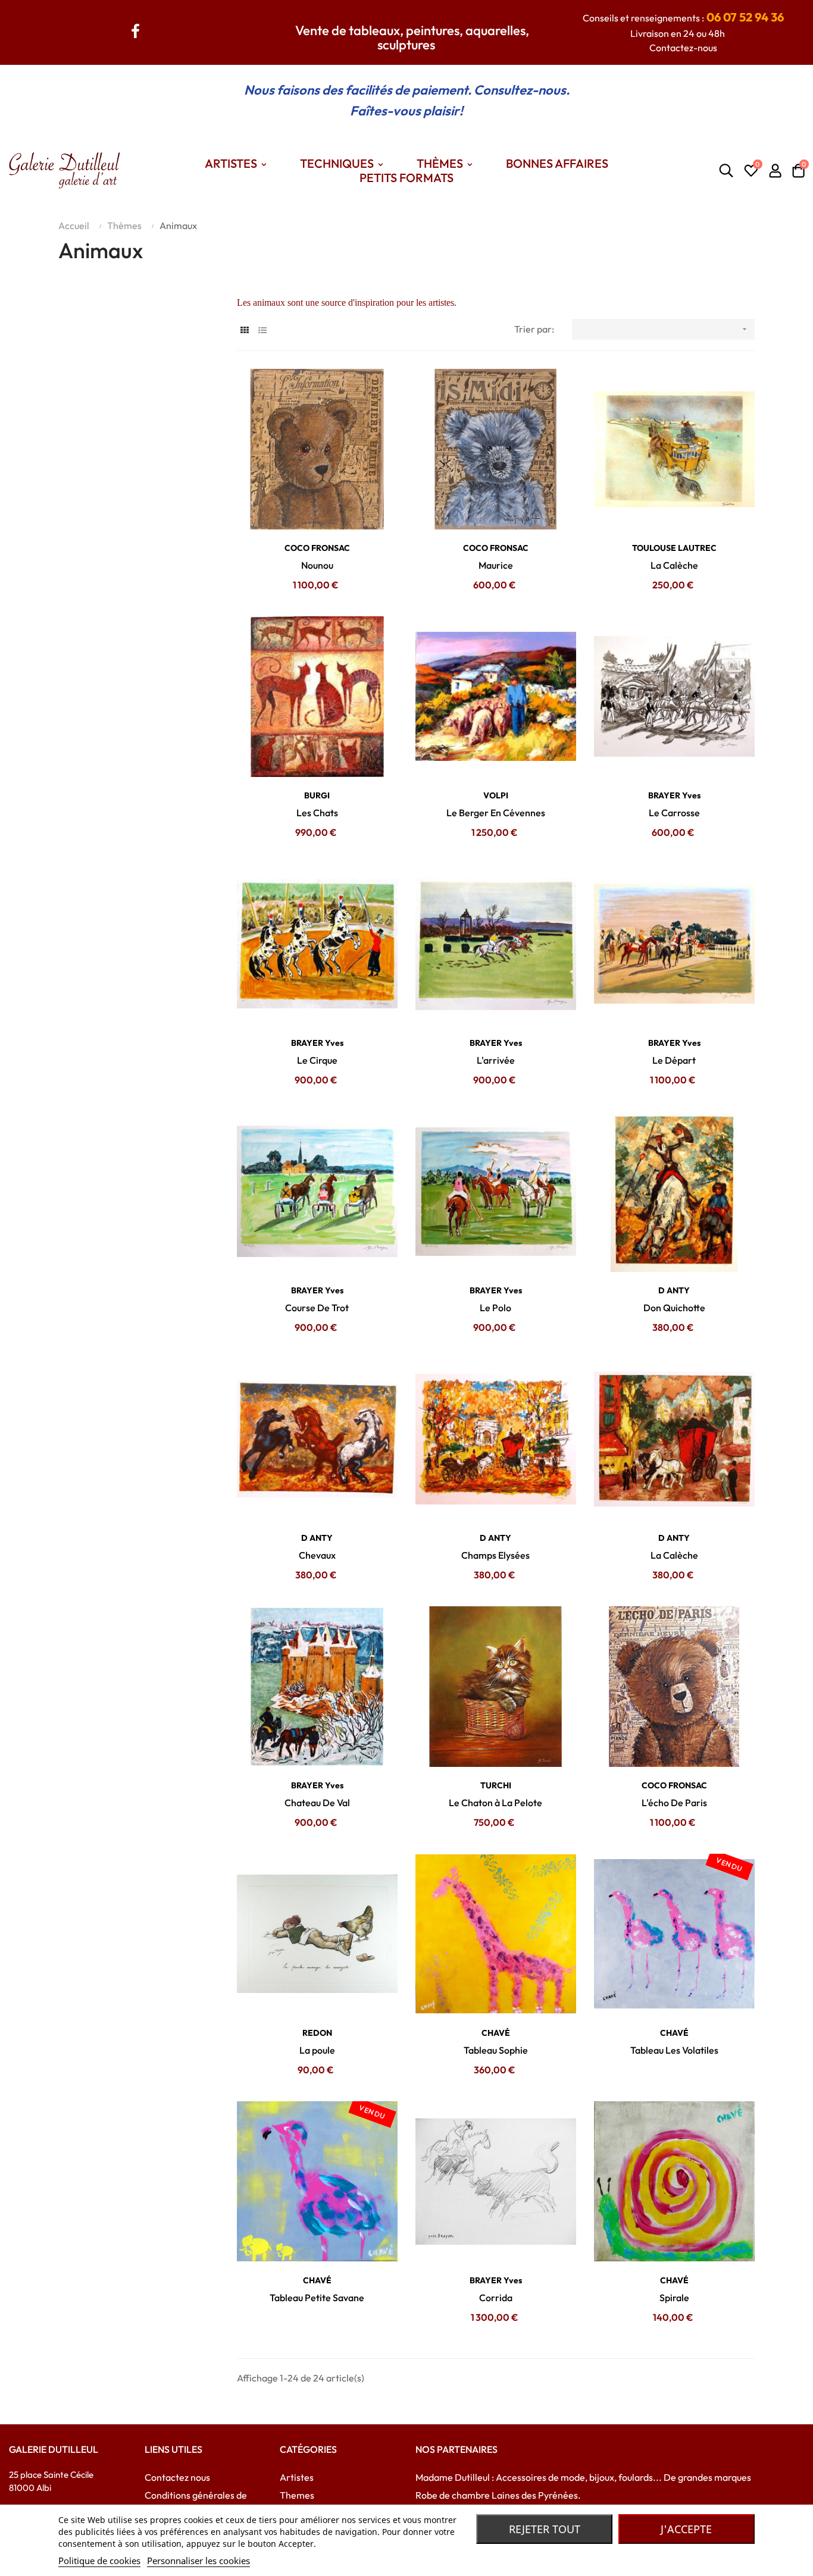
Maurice (496, 565)
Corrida (496, 2298)
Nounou (317, 565)
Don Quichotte (674, 1308)
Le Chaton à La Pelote (495, 1803)
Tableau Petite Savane (317, 2298)
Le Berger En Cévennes (496, 813)
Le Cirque (317, 1060)
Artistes (297, 2477)
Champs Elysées (495, 1555)
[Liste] (262, 330)
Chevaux (317, 1555)
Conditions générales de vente (196, 2504)
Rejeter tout (545, 2529)
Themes (297, 2495)
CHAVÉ (496, 2033)
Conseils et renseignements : (683, 18)
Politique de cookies (99, 2561)
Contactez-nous (683, 48)
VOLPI (496, 795)
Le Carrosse (674, 813)
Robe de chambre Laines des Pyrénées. (498, 2495)
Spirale (674, 2298)
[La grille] (244, 330)
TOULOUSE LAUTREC (674, 548)
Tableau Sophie (496, 2050)
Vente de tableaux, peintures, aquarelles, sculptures (412, 37)
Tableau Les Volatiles (674, 2050)
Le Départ (674, 1060)
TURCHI (496, 1785)
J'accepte (686, 2529)
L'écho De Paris (674, 1803)
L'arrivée (496, 1060)
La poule (317, 2050)
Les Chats (317, 813)
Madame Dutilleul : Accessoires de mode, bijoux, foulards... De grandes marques (583, 2477)
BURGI (317, 795)
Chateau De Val (317, 1803)
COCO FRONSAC (317, 548)
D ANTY (674, 1290)
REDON (317, 2033)
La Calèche (674, 565)
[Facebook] (136, 29)
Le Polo (495, 1308)
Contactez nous (177, 2477)
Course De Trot (317, 1308)
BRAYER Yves (674, 795)
